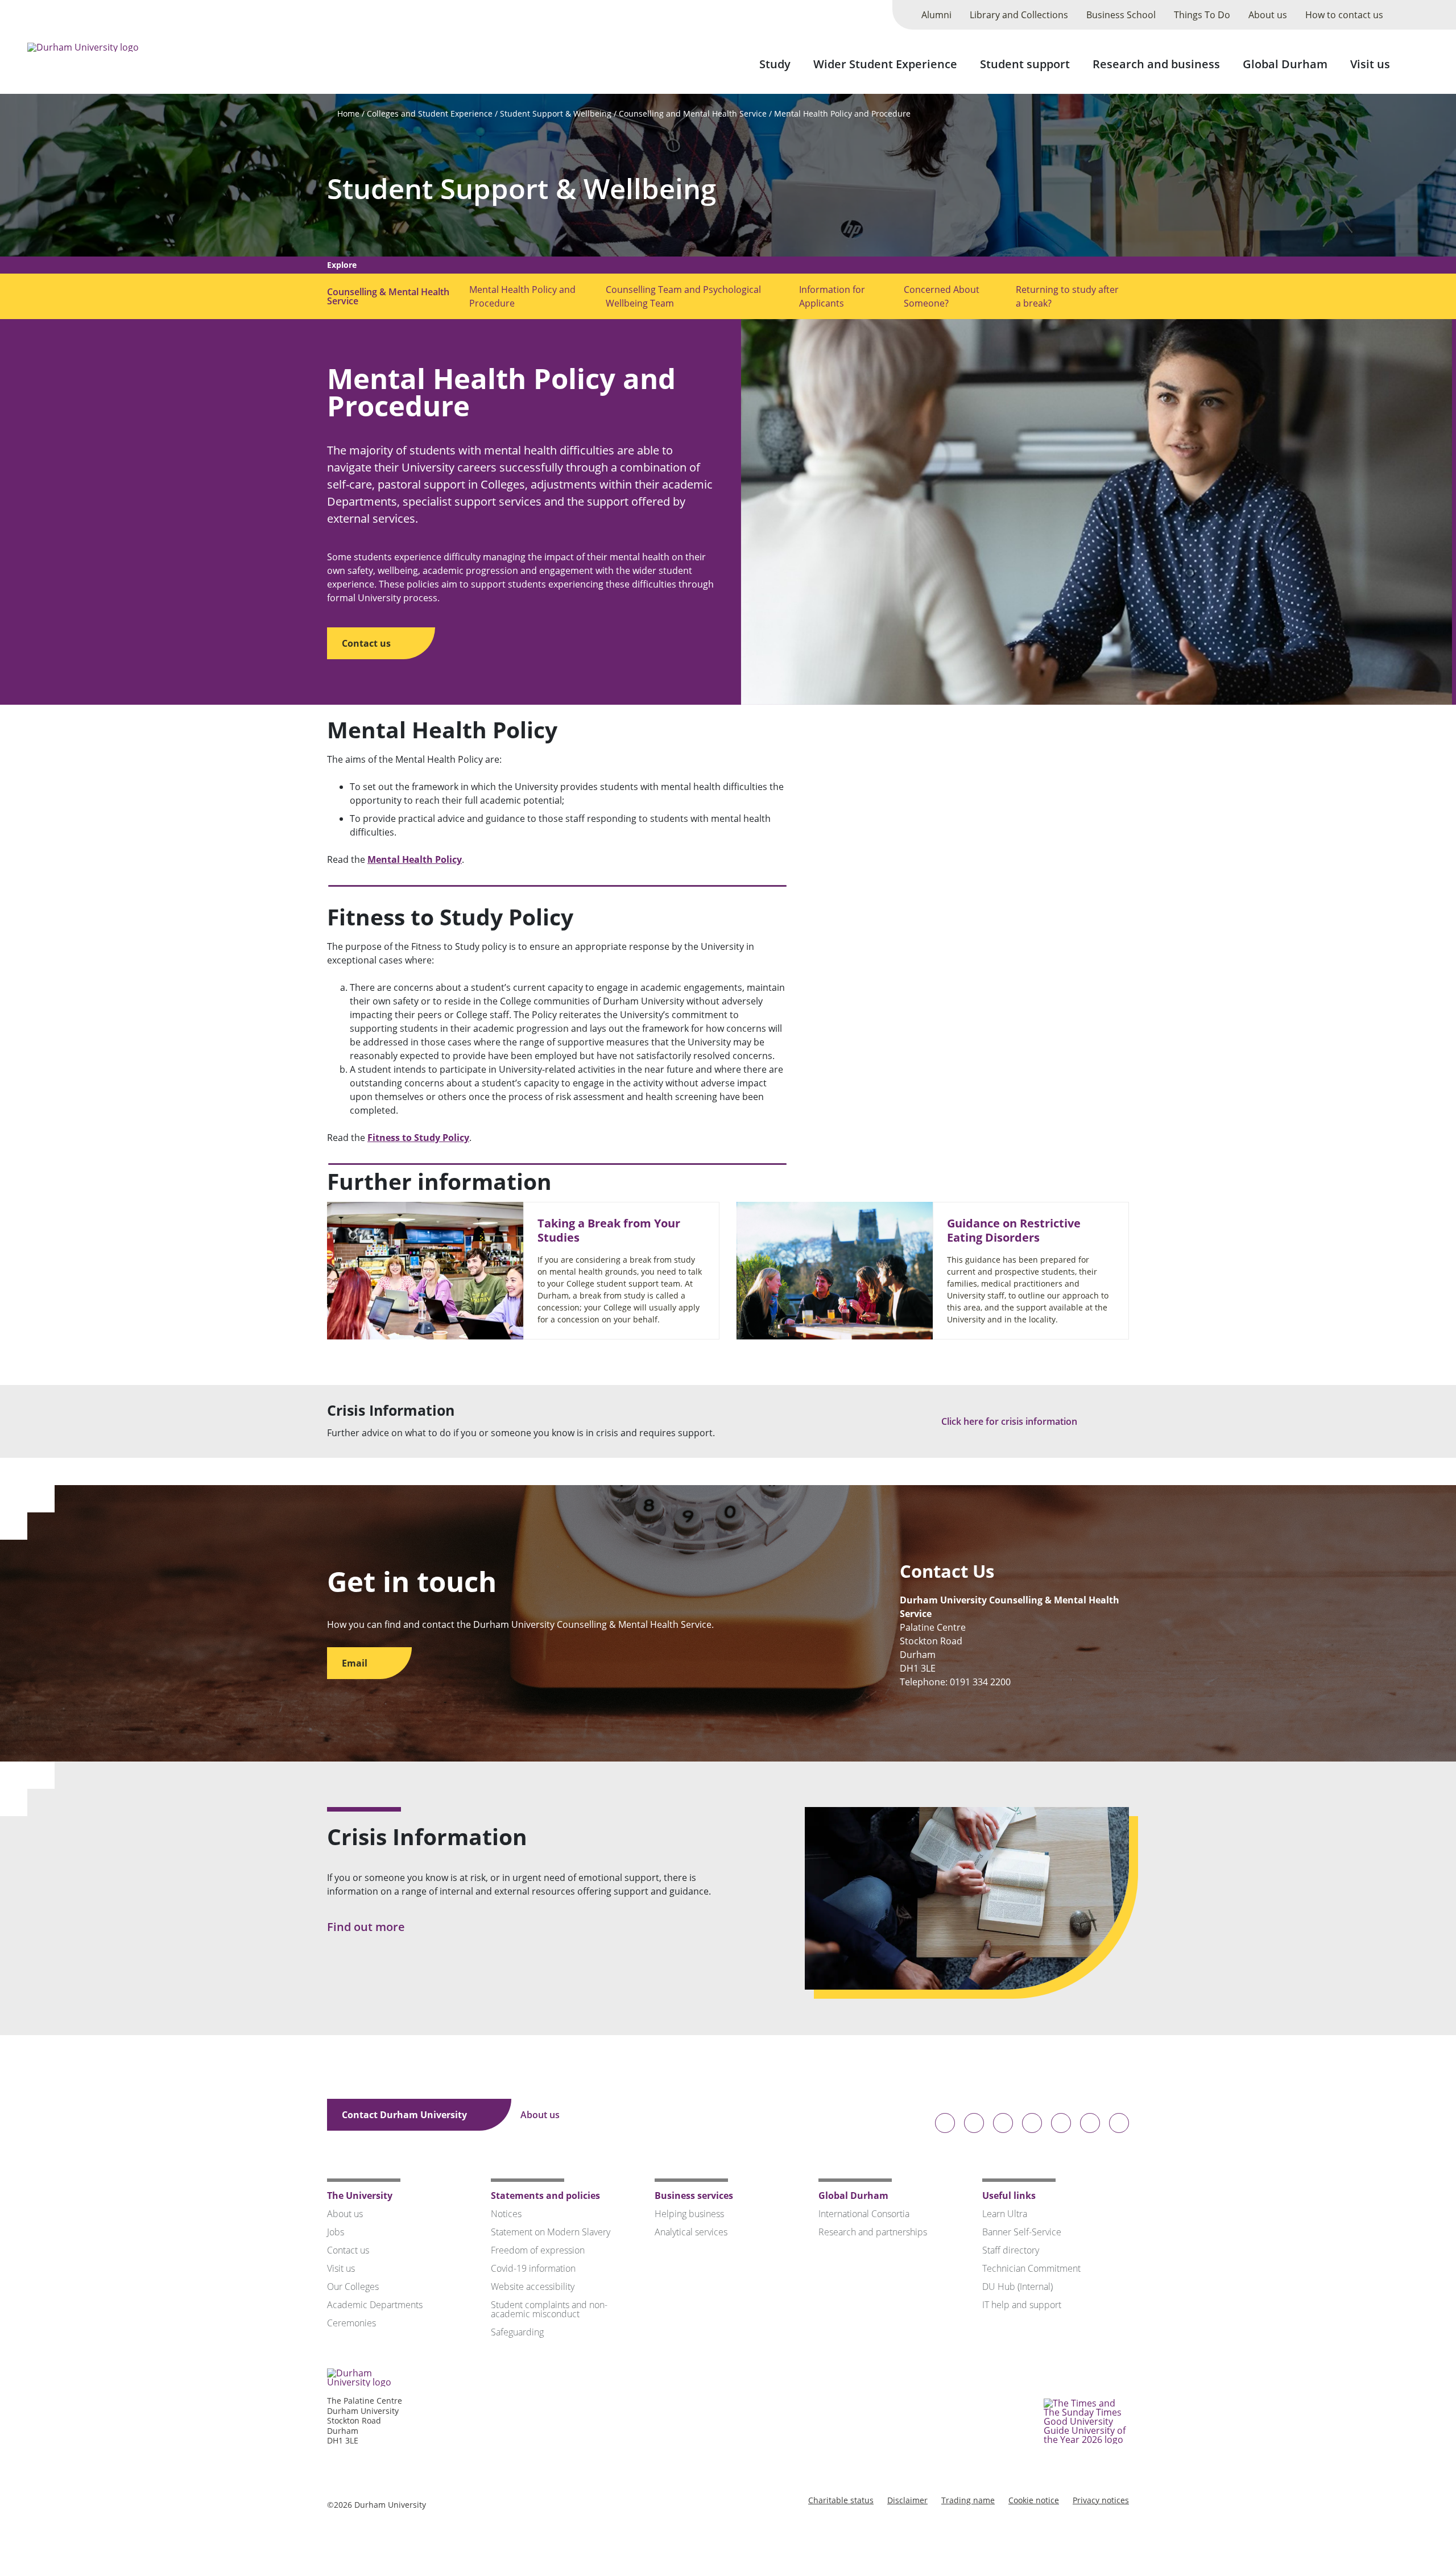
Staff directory (1011, 2250)
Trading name (968, 2500)
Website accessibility (533, 2287)
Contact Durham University (406, 2115)
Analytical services (691, 2232)
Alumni (936, 15)
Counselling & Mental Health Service (388, 296)
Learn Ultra (1005, 2214)
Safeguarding (517, 2332)
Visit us (1370, 64)
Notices (506, 2214)
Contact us (367, 643)
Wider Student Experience (885, 64)
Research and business (1156, 64)
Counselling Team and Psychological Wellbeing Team (683, 296)
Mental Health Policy (415, 859)
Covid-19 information (533, 2268)
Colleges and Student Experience (430, 113)
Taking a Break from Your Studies (609, 1230)
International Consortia (864, 2214)
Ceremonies (351, 2323)
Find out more (367, 1927)
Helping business (689, 2214)
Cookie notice (1034, 2500)
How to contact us (1344, 15)
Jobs (336, 2232)
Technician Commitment (1031, 2268)
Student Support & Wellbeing (556, 113)
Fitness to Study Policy (418, 1138)
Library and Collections (1019, 15)
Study (775, 64)
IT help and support (1022, 2305)
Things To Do (1202, 15)
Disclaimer (907, 2500)
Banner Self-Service (1022, 2232)
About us (1268, 15)
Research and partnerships (873, 2232)
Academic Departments (375, 2305)
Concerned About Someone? (942, 296)
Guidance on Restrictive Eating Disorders (1014, 1230)
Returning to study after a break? (1067, 296)
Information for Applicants (832, 296)
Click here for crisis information (1010, 1421)
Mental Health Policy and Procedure (842, 113)
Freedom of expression (538, 2250)
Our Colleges (353, 2287)
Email (356, 1663)
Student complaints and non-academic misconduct (549, 2309)
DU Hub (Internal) (1017, 2287)
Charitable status (841, 2500)
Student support (1025, 64)
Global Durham (1285, 64)
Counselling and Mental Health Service (693, 113)
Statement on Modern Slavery (551, 2232)
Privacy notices (1101, 2500)
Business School (1121, 15)
